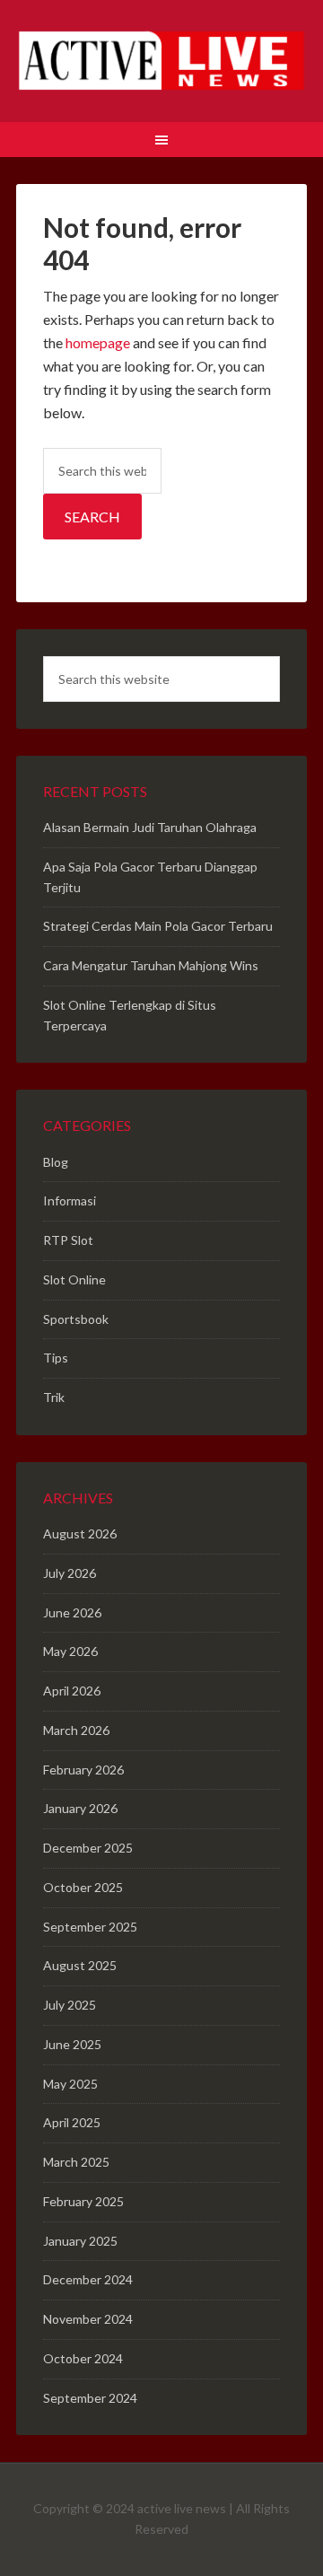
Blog (56, 1162)
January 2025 (80, 2241)
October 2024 (83, 2358)
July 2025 (70, 2005)
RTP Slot (68, 1240)
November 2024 (88, 2319)
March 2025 (76, 2162)
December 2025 (88, 1848)
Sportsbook (76, 1319)
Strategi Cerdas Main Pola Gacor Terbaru (158, 926)
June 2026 (72, 1612)
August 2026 (80, 1533)
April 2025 (72, 2122)
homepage (98, 342)
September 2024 (90, 2398)
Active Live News (161, 63)
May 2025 (70, 2084)
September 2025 (90, 1927)
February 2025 (83, 2201)
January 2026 (80, 1808)
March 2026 (76, 1730)
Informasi (70, 1200)
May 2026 (70, 1651)
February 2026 (83, 1770)
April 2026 (72, 1691)
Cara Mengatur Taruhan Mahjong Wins (151, 965)
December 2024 (88, 2279)
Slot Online (74, 1279)
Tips (56, 1358)
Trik (54, 1397)
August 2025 (80, 1965)
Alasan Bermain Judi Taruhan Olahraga (150, 827)
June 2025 (72, 2044)
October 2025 (83, 1887)
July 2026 (70, 1573)
